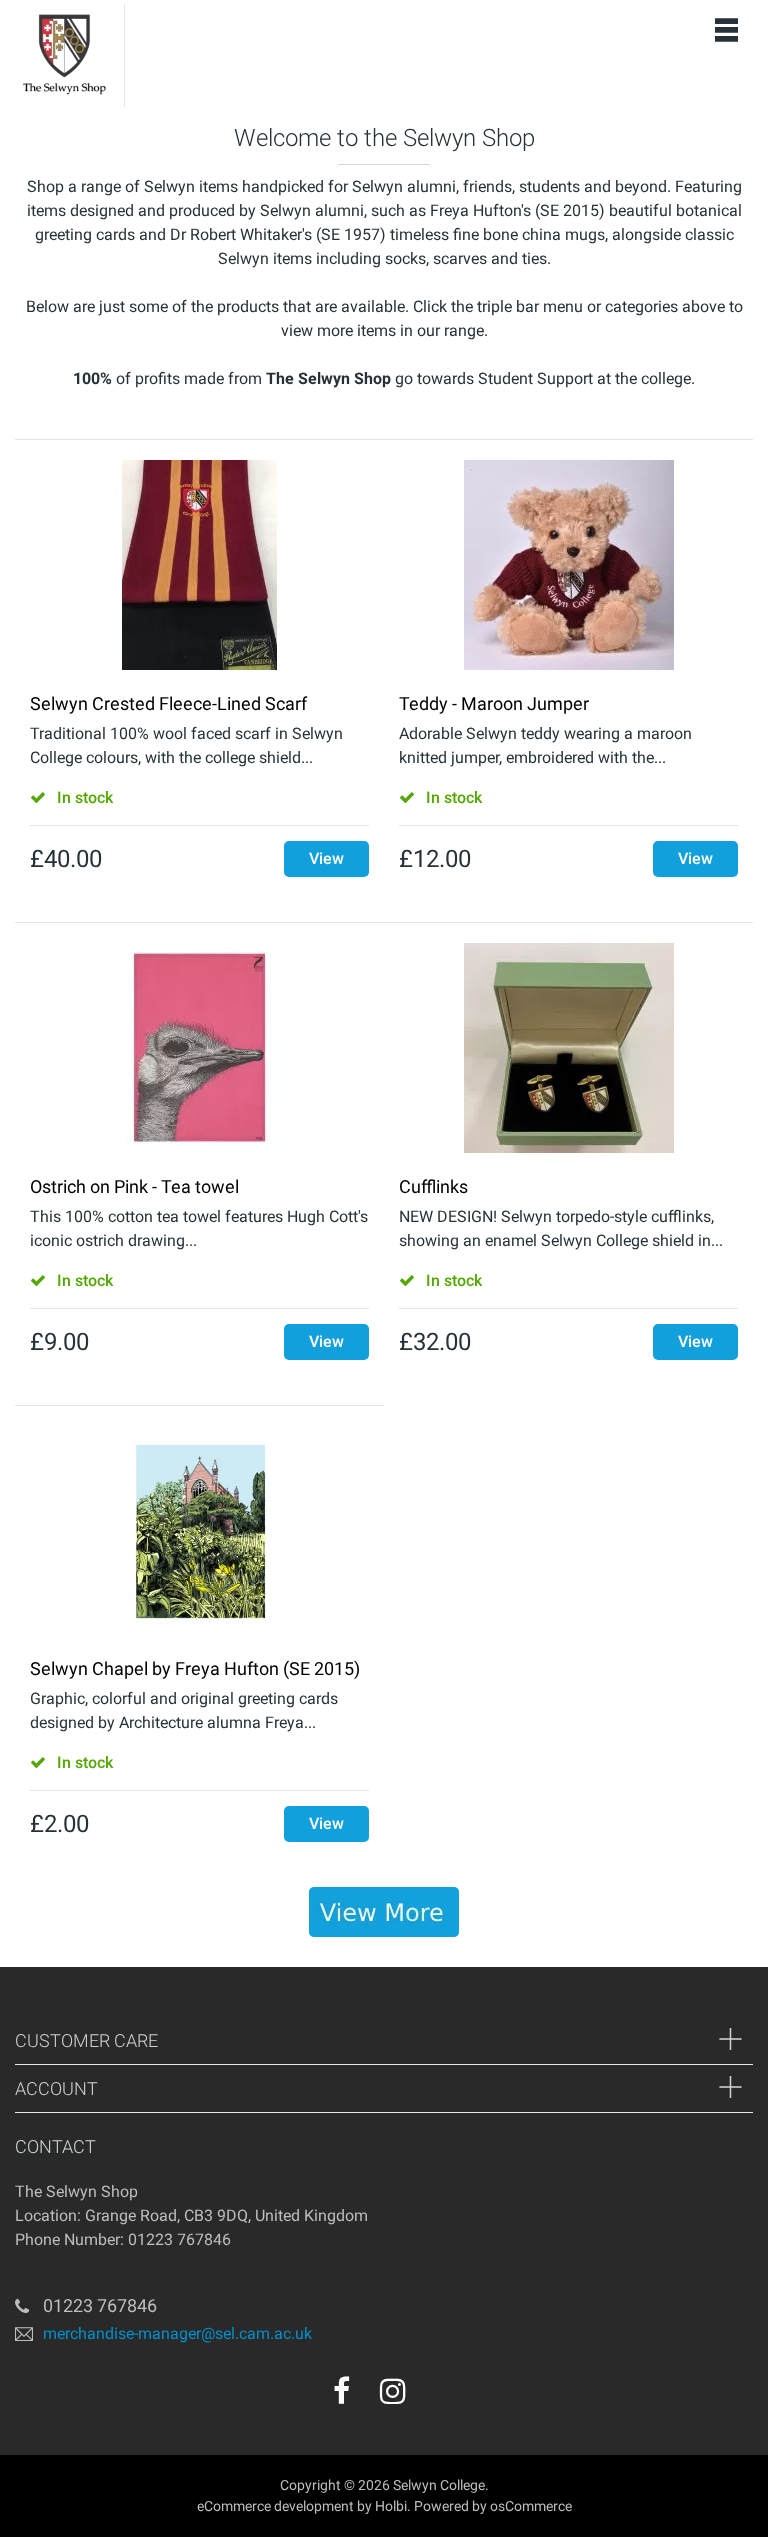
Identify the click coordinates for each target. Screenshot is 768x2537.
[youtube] (436, 2398)
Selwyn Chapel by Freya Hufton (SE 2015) (195, 1668)
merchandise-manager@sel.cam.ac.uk (177, 2333)
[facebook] (341, 2391)
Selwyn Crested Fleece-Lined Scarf (168, 703)
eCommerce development (275, 2506)
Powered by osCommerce (493, 2506)
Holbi (391, 2506)
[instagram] (393, 2391)
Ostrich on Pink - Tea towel (134, 1186)
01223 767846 (100, 2305)
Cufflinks (433, 1186)
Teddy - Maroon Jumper (494, 703)
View (326, 858)
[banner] (384, 1912)
